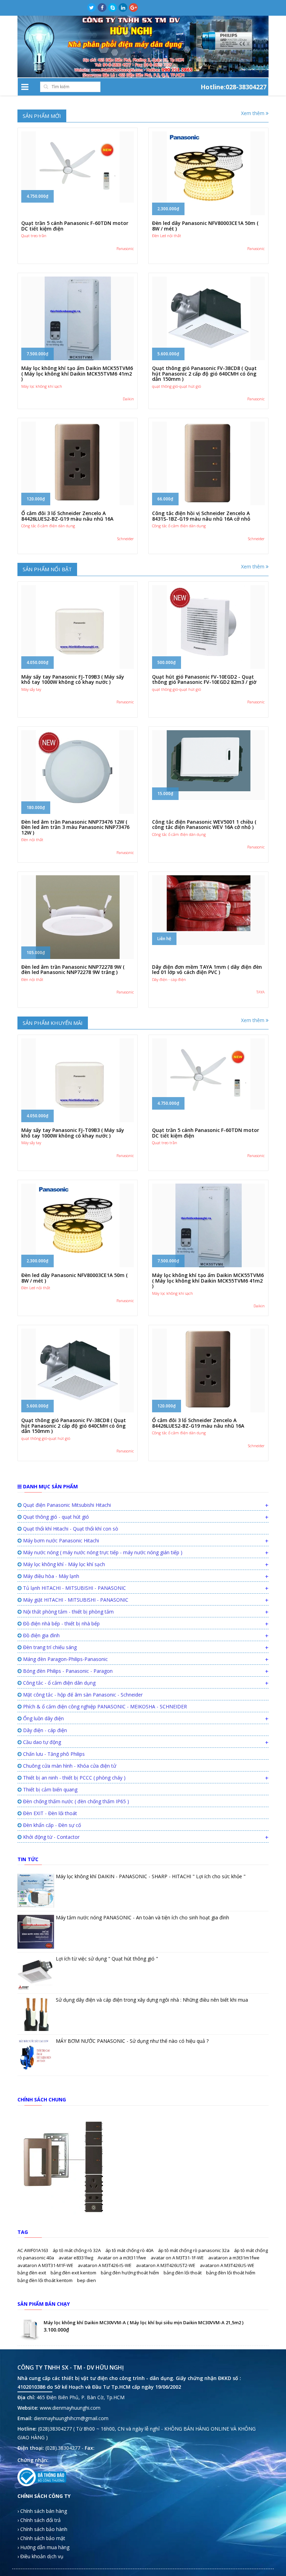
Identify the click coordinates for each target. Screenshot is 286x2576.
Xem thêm (253, 113)
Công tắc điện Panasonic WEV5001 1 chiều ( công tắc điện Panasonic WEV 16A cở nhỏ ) (204, 824)
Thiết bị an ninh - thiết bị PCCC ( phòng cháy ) (74, 1778)
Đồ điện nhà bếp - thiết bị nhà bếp (61, 1623)
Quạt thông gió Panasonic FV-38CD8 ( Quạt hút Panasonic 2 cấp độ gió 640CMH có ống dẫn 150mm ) (204, 373)
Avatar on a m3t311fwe (122, 2258)
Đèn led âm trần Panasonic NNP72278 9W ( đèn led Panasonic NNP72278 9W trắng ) (73, 969)
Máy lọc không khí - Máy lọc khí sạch (63, 1564)
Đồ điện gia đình (41, 1635)
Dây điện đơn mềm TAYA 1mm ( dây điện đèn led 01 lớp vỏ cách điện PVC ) (207, 969)
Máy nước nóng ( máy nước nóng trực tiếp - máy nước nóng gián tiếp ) (102, 1552)
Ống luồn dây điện (43, 1718)
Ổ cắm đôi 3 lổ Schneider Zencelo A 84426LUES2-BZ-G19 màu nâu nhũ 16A (67, 516)
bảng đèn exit (32, 2273)
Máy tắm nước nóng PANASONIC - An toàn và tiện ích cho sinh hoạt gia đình (142, 1917)
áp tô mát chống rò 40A (130, 2250)
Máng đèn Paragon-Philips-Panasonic (65, 1659)
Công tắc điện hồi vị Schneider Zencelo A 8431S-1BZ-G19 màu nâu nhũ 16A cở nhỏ (201, 516)
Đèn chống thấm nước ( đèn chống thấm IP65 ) (75, 1801)
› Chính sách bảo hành (42, 2529)
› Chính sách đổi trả (39, 2520)
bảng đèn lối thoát (183, 2273)
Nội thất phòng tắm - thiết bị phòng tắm (68, 1612)
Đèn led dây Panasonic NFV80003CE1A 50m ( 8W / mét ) (205, 226)
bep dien (86, 2280)
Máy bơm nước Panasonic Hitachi (60, 1540)
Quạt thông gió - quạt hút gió (55, 1517)
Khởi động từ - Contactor (51, 1837)
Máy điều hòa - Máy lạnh (50, 1576)
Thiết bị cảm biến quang (50, 1789)
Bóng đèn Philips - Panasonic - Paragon (67, 1671)
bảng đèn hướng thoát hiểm (130, 2273)
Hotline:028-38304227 (234, 86)
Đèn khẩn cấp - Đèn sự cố (51, 1825)
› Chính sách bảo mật (41, 2538)
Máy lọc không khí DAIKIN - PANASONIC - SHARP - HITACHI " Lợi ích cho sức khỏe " (151, 1876)
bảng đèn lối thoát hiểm (231, 2273)
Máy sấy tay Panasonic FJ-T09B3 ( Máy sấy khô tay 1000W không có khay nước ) (73, 679)
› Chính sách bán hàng (42, 2511)
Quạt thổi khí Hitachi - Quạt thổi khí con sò (70, 1529)
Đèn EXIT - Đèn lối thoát (49, 1813)
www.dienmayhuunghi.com (70, 2408)
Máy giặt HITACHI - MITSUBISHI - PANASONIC (75, 1600)
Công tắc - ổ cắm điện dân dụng (59, 1683)
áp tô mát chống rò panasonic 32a (194, 2250)
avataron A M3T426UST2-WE (166, 2265)
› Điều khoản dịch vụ (40, 2556)
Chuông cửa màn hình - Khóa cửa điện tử (69, 1766)
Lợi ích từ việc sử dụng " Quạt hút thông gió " (107, 1959)
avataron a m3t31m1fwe (234, 2258)
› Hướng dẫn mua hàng (43, 2547)
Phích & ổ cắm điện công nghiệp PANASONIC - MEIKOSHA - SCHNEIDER (104, 1706)
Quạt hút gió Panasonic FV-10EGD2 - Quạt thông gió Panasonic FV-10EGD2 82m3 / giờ (204, 679)
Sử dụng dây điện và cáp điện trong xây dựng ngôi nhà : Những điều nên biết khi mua (152, 2000)
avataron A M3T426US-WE (227, 2265)
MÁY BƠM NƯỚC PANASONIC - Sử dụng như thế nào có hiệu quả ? (132, 2041)
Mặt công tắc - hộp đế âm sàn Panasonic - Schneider (82, 1695)
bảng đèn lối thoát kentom (46, 2280)
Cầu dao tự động (41, 1742)
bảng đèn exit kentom (74, 2273)
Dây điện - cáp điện (44, 1730)
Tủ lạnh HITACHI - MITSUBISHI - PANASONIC (74, 1588)
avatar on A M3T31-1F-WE (178, 2258)
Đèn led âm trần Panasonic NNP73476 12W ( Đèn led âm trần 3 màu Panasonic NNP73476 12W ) (75, 827)
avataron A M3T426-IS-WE (105, 2265)
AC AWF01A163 (33, 2250)
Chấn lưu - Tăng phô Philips (53, 1754)
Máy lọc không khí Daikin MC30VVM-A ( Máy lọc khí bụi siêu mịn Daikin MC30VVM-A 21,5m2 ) (144, 2322)
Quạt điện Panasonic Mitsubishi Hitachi (66, 1505)
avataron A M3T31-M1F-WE (46, 2265)
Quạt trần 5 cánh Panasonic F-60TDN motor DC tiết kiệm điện (75, 226)
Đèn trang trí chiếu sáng (49, 1647)
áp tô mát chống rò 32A (77, 2250)
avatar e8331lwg (76, 2258)
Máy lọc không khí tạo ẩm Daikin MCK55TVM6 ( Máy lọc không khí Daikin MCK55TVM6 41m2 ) (77, 373)
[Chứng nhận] (42, 2477)
